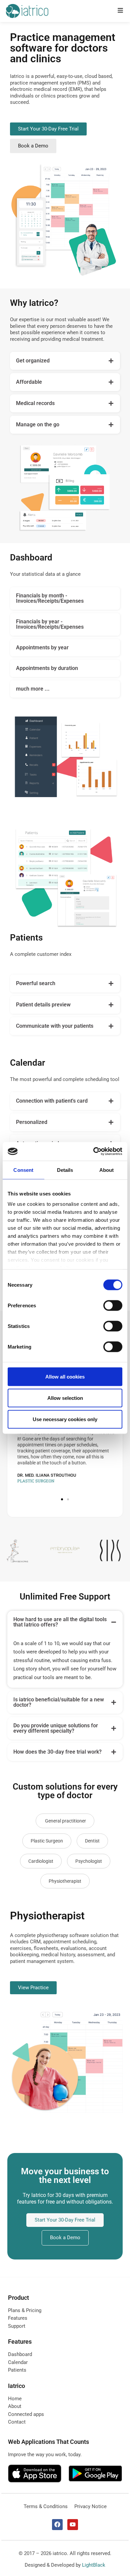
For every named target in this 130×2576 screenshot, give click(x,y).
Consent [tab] (23, 1170)
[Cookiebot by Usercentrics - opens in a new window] (93, 1152)
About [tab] (107, 1170)
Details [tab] (65, 1170)
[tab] (65, 361)
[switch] (113, 1305)
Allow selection (65, 1398)
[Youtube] (73, 2524)
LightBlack (94, 2565)
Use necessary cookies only (65, 1419)
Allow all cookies (65, 1376)
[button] (62, 1499)
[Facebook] (57, 2524)
